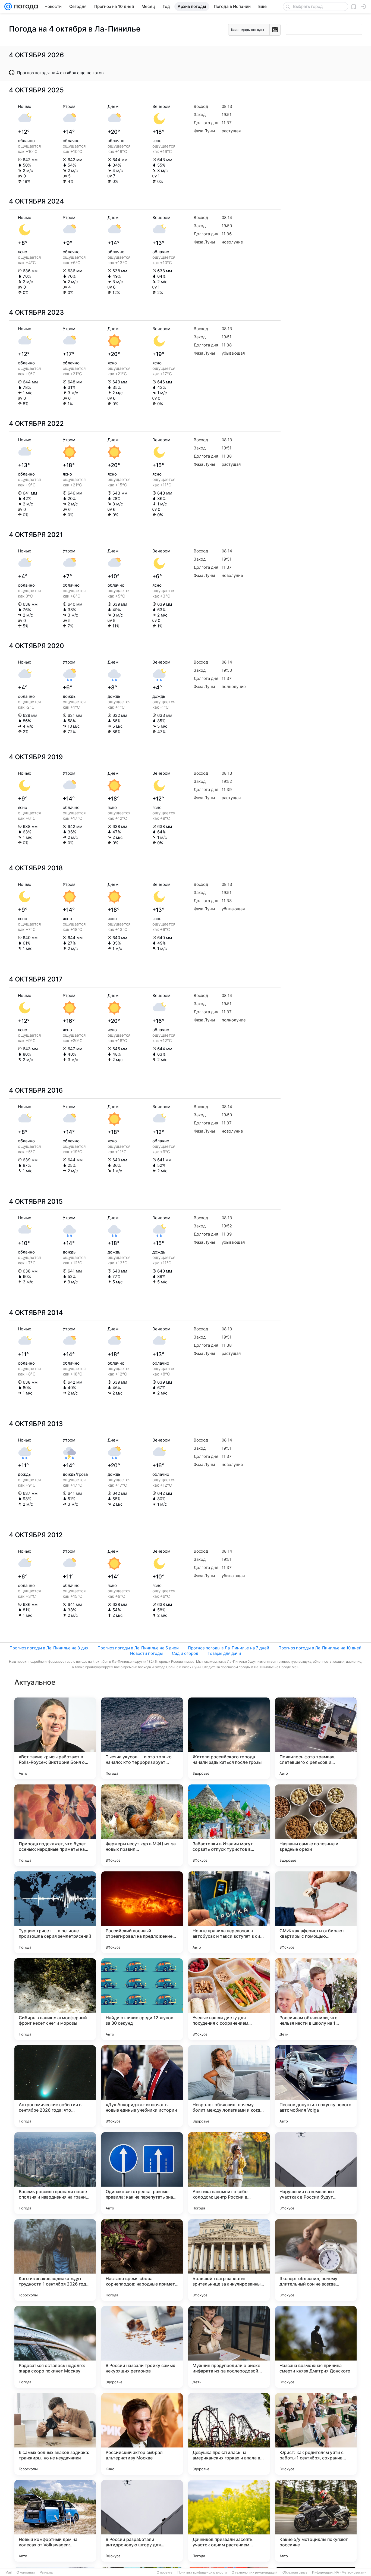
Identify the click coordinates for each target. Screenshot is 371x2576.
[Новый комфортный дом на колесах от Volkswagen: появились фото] (55, 2521)
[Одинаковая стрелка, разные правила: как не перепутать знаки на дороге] (142, 2173)
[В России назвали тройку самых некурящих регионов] (142, 2347)
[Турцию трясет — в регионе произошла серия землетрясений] (55, 1912)
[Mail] (8, 7)
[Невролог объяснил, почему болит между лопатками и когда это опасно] (229, 2086)
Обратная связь (295, 2572)
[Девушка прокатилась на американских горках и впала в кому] (229, 2434)
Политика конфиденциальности (202, 2572)
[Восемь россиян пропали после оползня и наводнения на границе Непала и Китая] (55, 2173)
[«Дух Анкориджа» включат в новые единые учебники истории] (142, 2086)
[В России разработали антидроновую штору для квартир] (142, 2521)
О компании (26, 2572)
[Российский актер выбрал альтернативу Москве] (142, 2434)
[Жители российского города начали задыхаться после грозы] (229, 1738)
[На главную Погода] (25, 7)
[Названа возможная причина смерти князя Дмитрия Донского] (316, 2347)
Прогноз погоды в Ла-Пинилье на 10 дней (320, 1648)
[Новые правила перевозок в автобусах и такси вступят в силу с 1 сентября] (229, 1912)
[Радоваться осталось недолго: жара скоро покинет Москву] (55, 2347)
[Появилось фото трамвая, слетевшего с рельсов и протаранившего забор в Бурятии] (316, 1738)
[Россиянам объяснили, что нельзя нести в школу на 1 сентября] (316, 1999)
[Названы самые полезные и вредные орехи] (316, 1825)
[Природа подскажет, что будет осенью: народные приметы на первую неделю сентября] (55, 1825)
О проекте (165, 2572)
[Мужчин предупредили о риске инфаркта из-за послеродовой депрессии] (229, 2347)
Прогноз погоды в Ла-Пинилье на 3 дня (49, 1648)
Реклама (46, 2572)
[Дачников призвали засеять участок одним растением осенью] (229, 2521)
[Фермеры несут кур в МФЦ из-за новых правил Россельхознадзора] (142, 1825)
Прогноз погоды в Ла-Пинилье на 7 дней (229, 1648)
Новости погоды (146, 1653)
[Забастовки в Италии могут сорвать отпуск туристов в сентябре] (229, 1825)
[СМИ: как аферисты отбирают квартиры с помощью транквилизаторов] (316, 1912)
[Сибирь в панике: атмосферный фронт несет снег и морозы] (55, 1999)
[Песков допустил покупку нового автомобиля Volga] (316, 2086)
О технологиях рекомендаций (255, 2572)
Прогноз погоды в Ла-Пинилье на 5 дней (138, 1648)
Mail (9, 2572)
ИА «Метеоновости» (350, 2572)
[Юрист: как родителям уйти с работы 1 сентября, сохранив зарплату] (316, 2434)
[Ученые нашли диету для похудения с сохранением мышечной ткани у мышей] (229, 1999)
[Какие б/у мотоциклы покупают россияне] (316, 2521)
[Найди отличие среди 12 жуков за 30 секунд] (142, 1999)
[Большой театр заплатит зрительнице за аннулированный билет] (229, 2260)
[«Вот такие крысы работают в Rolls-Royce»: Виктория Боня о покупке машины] (55, 1738)
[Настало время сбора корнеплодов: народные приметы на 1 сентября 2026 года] (142, 2260)
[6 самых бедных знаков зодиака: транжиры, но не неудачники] (55, 2434)
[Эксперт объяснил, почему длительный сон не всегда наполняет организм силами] (316, 2260)
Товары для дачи (224, 1653)
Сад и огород (185, 1653)
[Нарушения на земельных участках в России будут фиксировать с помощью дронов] (316, 2173)
